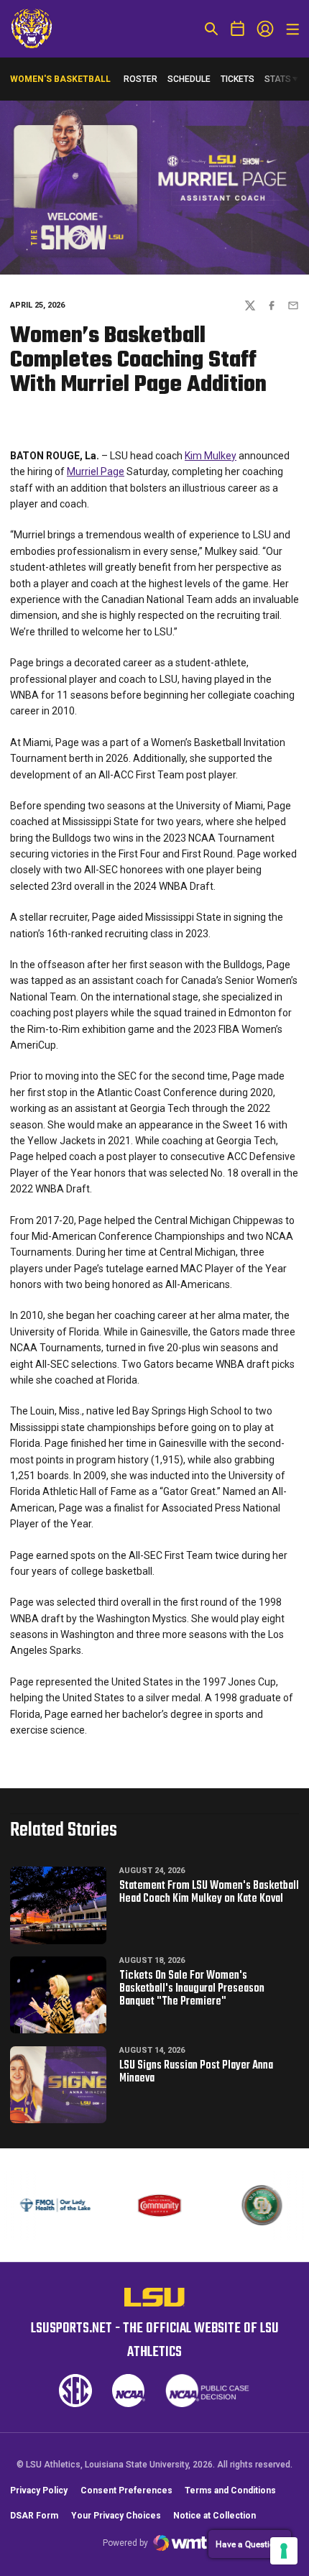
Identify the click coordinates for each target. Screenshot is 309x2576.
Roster (140, 79)
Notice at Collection (215, 2516)
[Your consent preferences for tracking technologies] (284, 2551)
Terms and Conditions (230, 2490)
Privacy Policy (39, 2490)
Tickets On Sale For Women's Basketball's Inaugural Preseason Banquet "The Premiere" (192, 1989)
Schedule (189, 79)
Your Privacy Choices (116, 2516)
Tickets (237, 82)
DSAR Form (34, 2516)
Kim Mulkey (211, 456)
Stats (278, 79)
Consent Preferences (126, 2490)
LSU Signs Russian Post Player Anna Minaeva (196, 2072)
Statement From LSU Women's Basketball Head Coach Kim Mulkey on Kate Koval (209, 1892)
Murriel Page (96, 471)
